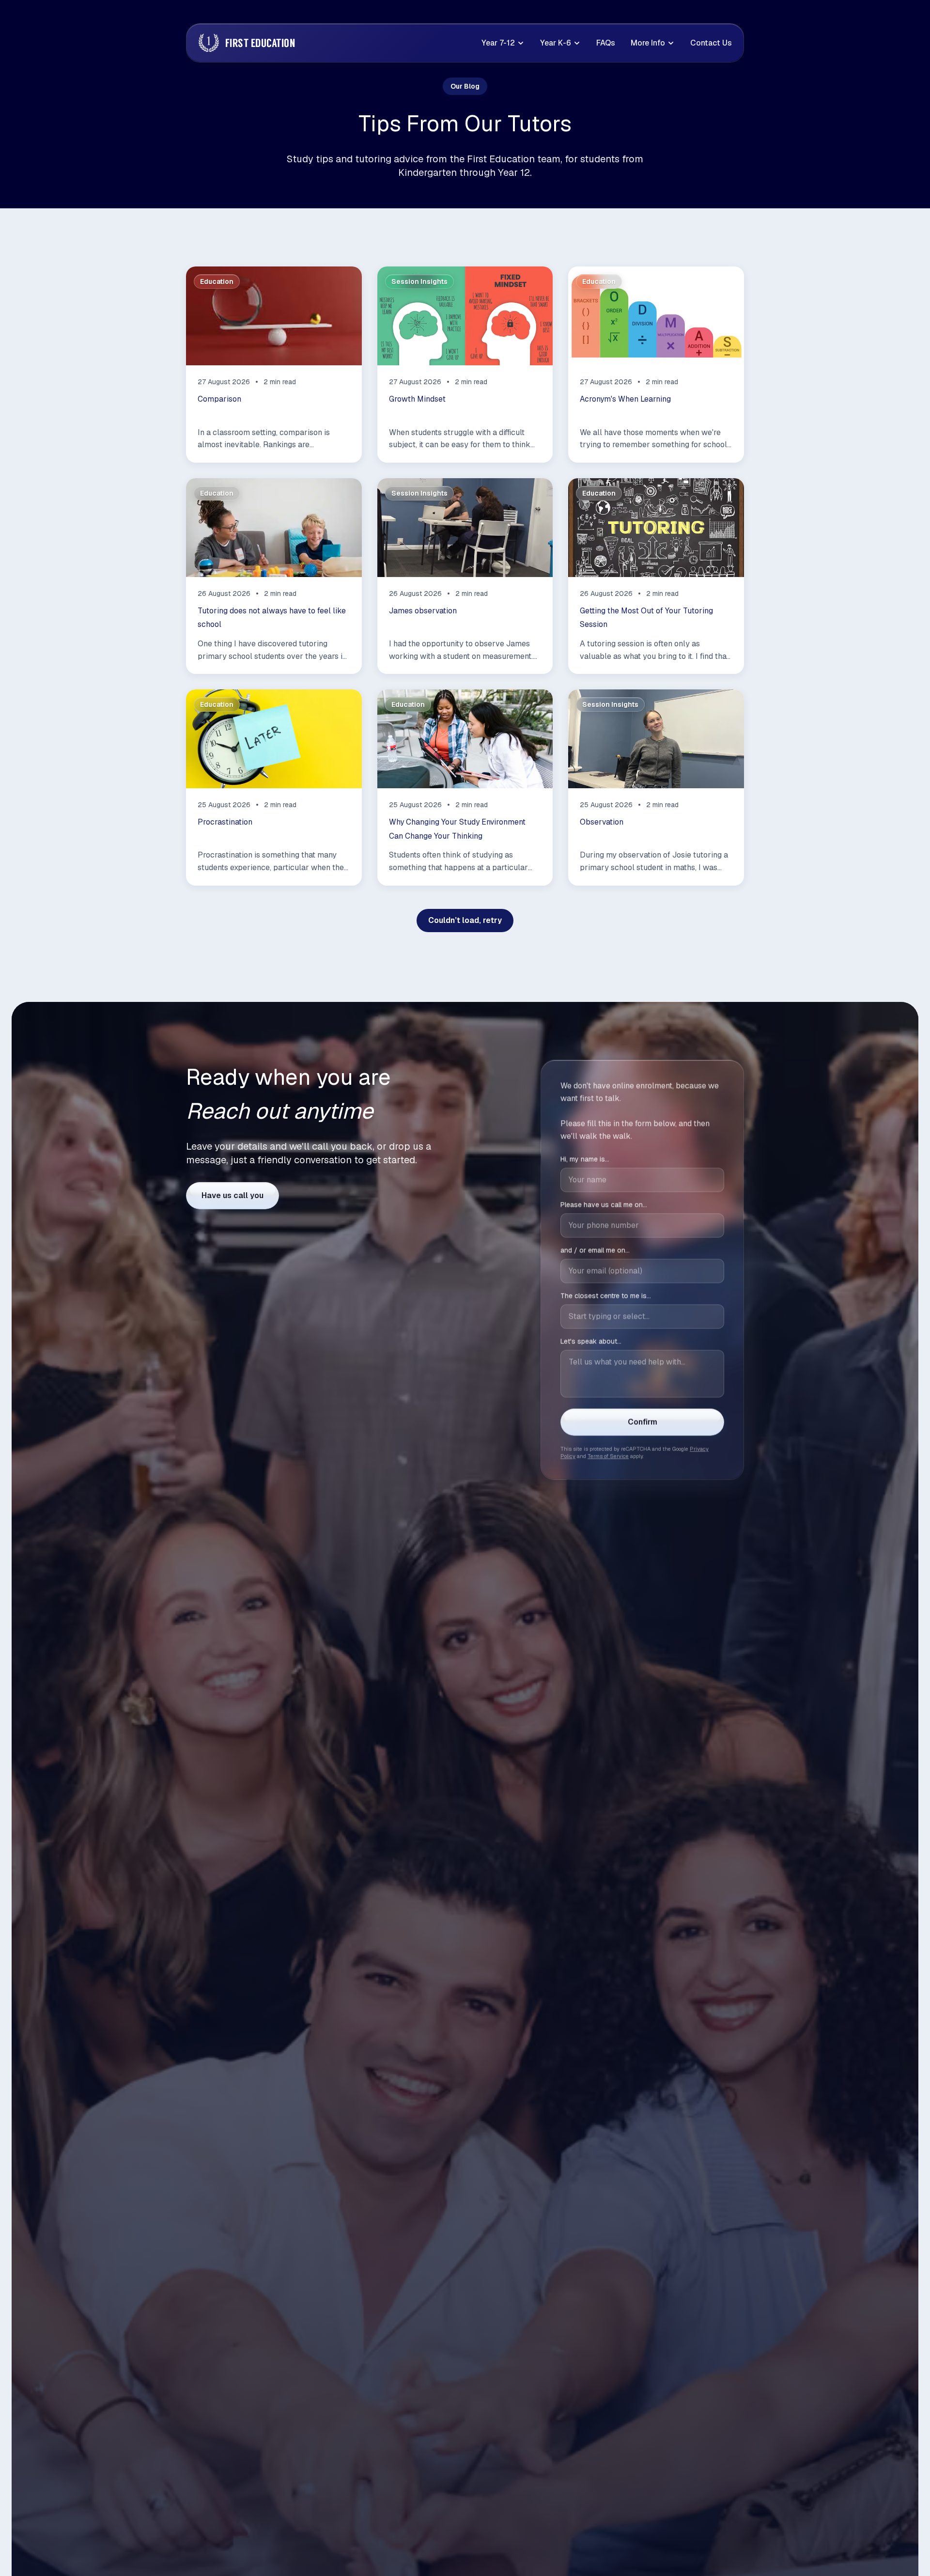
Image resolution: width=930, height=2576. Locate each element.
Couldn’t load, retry (465, 920)
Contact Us (711, 43)
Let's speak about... (591, 1341)
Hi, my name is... (585, 1159)
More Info (648, 43)
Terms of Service (608, 1456)
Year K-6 (556, 43)
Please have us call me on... (604, 1204)
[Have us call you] (232, 1196)
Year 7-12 (498, 43)
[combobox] (642, 1316)
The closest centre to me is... (606, 1296)
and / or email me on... (595, 1250)
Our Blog (465, 86)
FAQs (606, 43)
